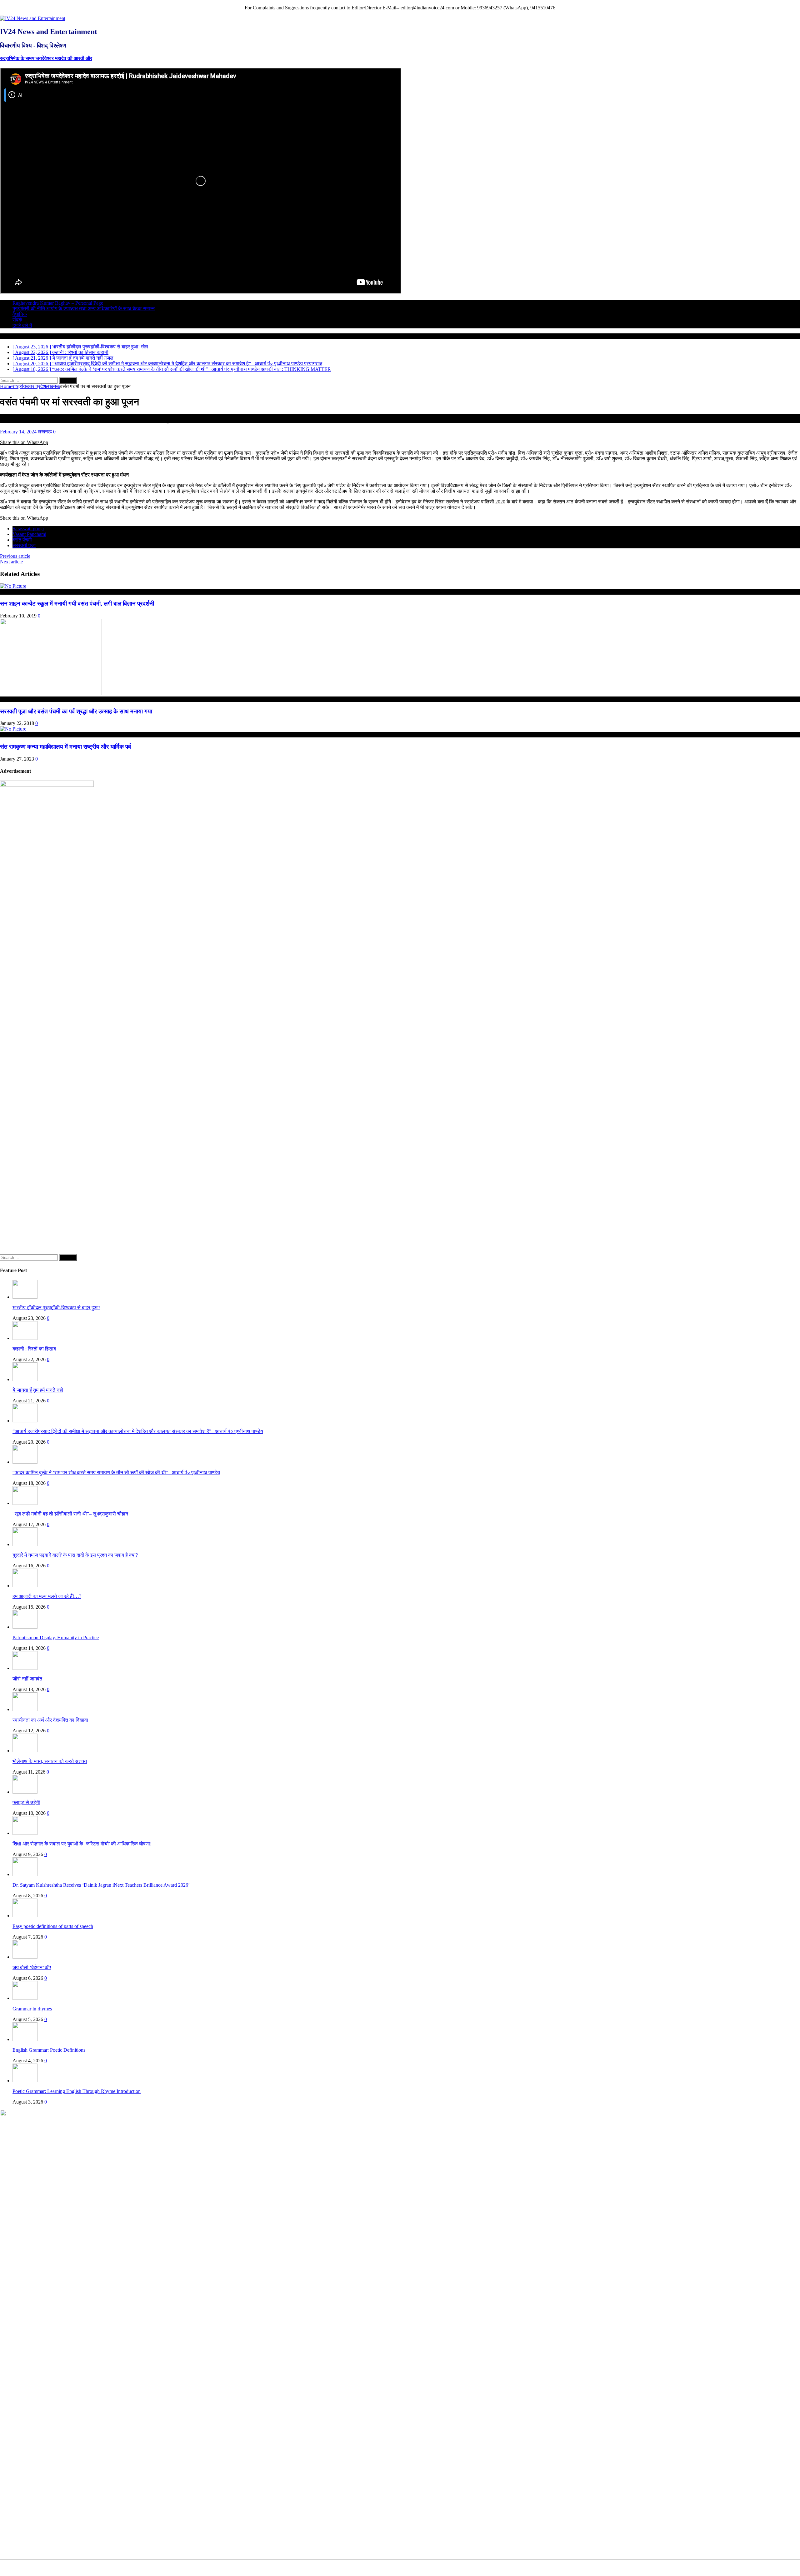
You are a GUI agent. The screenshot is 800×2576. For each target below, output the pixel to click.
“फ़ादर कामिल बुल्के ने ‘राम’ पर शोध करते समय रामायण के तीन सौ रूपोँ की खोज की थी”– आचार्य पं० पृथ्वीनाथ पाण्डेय (116, 1473)
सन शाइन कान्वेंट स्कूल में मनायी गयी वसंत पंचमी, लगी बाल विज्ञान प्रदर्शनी (77, 604)
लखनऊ (45, 432)
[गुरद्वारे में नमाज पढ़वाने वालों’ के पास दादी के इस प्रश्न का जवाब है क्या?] (25, 1544)
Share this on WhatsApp (24, 442)
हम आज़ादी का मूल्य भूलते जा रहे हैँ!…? (47, 1596)
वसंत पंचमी (22, 540)
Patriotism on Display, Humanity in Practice (56, 1637)
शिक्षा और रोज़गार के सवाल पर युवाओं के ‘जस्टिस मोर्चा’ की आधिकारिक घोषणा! (82, 1844)
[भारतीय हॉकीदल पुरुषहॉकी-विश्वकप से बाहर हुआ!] (25, 1297)
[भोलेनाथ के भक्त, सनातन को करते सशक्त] (25, 1751)
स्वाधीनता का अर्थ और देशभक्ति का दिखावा (50, 1720)
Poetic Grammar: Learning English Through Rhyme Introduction (77, 2091)
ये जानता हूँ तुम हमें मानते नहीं (38, 1390)
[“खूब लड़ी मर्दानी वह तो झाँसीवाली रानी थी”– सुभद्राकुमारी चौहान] (25, 1503)
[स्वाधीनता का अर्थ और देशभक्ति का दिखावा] (25, 1709)
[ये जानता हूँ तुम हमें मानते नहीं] (25, 1379)
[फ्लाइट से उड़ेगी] (25, 1792)
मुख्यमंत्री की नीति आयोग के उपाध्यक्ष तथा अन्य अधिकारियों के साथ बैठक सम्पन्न (84, 309)
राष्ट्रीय (19, 386)
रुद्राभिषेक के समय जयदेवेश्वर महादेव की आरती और (46, 58)
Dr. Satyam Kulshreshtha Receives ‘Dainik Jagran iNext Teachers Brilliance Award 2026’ (101, 1885)
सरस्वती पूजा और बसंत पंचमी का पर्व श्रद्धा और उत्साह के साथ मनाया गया (76, 711)
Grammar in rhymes (32, 2009)
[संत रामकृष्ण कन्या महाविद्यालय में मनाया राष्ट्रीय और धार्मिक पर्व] (13, 729)
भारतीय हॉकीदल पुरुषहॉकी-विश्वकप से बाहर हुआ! (56, 1308)
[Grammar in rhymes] (25, 1998)
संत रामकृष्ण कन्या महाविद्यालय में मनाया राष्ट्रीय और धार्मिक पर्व (65, 747)
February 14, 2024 (18, 432)
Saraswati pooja (28, 529)
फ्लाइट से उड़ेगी (26, 1802)
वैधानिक (20, 314)
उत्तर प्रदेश (36, 386)
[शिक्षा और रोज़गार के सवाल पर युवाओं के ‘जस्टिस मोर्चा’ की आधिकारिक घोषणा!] (25, 1833)
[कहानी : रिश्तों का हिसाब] (25, 1338)
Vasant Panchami (29, 534)
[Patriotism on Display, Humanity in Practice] (25, 1627)
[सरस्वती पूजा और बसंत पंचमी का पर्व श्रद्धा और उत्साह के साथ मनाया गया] (51, 694)
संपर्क (17, 320)
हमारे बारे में (22, 325)
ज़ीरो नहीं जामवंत (27, 1679)
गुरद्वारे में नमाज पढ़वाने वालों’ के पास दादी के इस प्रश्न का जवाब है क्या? (75, 1555)
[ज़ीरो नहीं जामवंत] (25, 1668)
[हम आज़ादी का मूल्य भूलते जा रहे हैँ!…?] (25, 1586)
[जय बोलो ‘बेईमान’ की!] (25, 1957)
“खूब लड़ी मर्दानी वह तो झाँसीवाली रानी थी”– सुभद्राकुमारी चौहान (70, 1514)
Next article (11, 562)
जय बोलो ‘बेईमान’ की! (32, 1967)
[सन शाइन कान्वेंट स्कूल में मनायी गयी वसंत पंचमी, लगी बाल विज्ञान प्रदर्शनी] (13, 586)
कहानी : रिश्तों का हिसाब (34, 1349)
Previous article (15, 556)
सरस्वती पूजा (24, 545)
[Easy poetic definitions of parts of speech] (25, 1916)
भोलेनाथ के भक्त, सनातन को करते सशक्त (50, 1761)
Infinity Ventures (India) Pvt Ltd (768, 2567)
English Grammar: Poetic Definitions (49, 2050)
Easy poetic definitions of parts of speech (53, 1926)
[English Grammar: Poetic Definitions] (25, 2039)
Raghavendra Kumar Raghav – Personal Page (58, 303)
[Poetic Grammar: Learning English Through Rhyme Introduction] (25, 2081)
